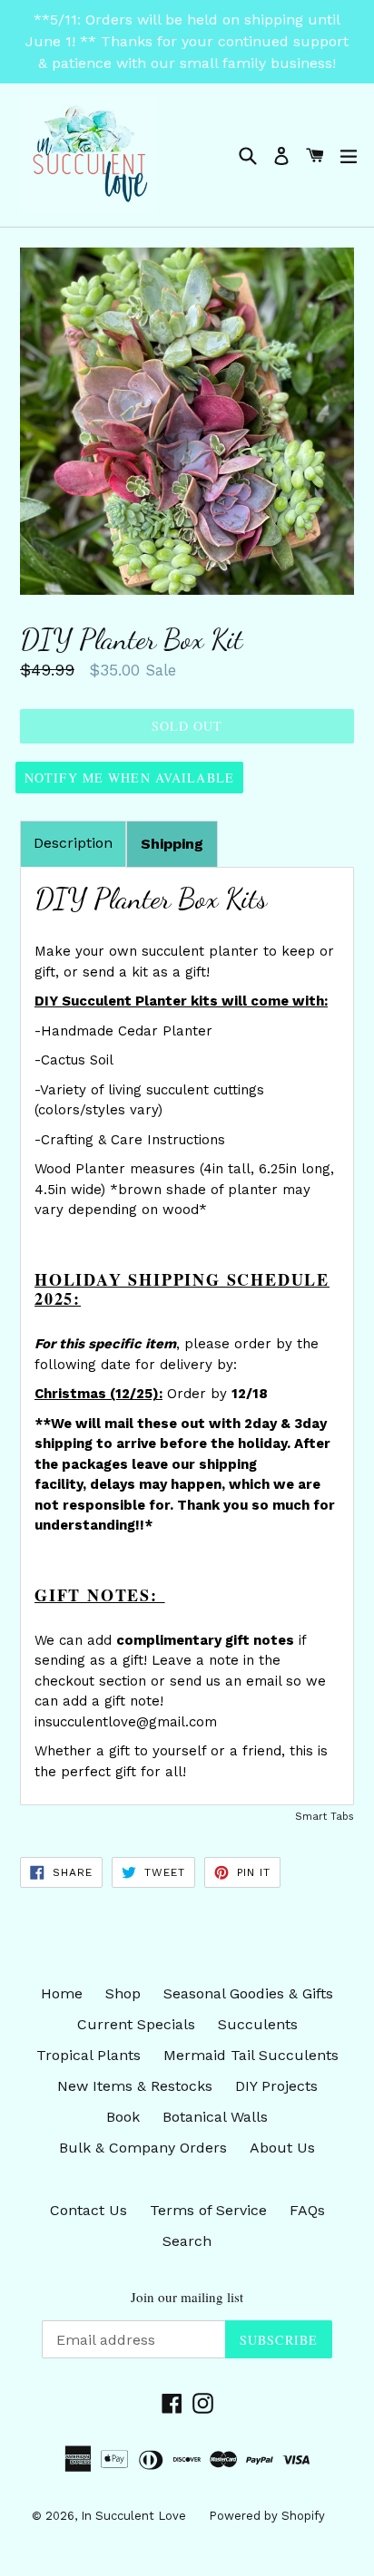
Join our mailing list (187, 2297)
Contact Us (89, 2210)
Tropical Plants (89, 2055)
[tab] (172, 844)
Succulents (258, 2024)
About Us (282, 2148)
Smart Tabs (325, 1817)
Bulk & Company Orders (143, 2148)
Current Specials (136, 2024)
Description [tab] (73, 843)
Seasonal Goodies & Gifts (248, 1993)
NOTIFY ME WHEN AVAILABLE (129, 778)
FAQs (307, 2210)
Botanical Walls (215, 2117)
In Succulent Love (133, 2516)
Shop (123, 1993)
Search (187, 2241)
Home (62, 1993)
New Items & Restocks (135, 2086)
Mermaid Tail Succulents (251, 2055)
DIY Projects (276, 2086)
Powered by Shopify (267, 2516)
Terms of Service (208, 2210)
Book (123, 2117)
